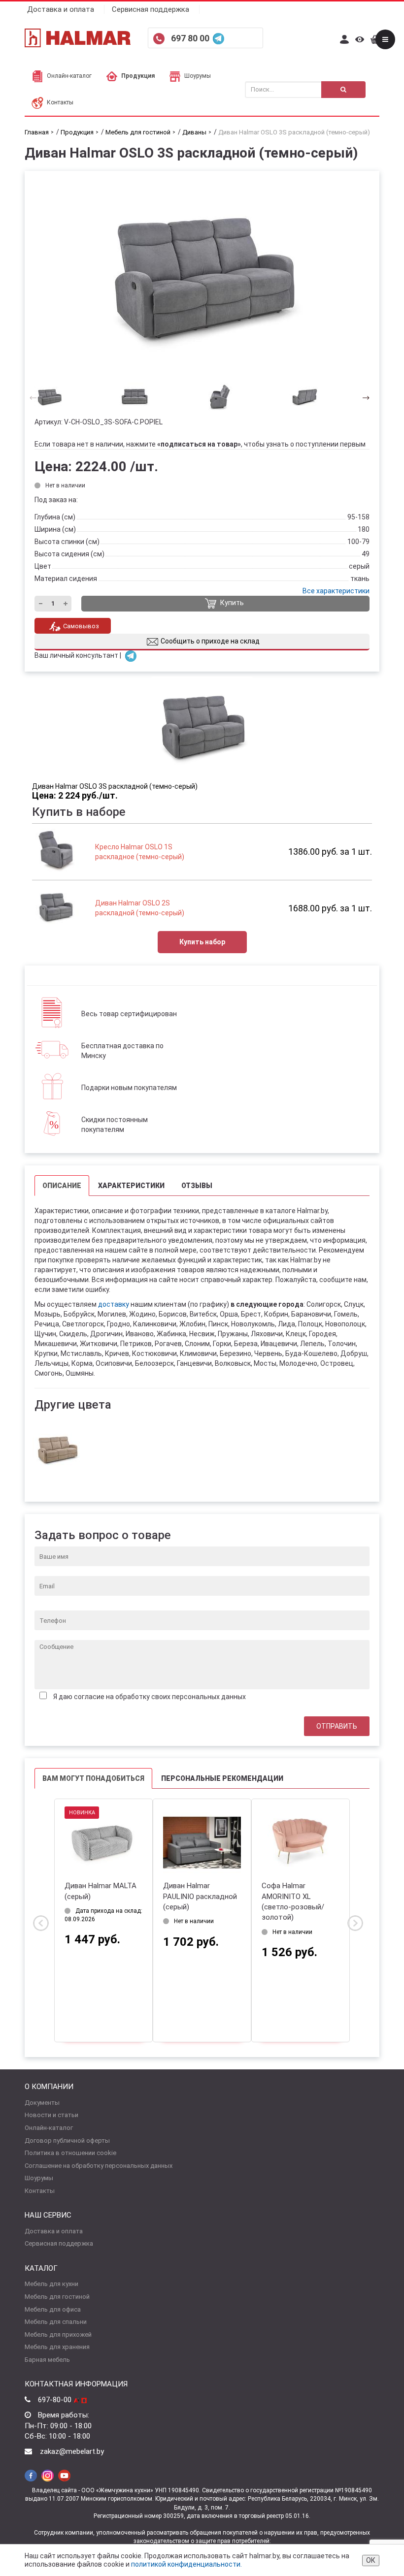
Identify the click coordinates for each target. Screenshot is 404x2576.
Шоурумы (198, 76)
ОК (371, 2560)
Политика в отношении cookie (70, 2153)
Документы (42, 2103)
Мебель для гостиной (57, 2297)
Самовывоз (81, 626)
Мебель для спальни (56, 2322)
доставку (114, 1304)
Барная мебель (47, 2360)
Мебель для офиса (53, 2309)
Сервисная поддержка (151, 9)
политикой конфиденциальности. (186, 2564)
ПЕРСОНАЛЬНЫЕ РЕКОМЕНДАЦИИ (222, 1778)
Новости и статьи (51, 2115)
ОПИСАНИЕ (62, 1186)
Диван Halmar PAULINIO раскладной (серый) (200, 1896)
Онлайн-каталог (69, 76)
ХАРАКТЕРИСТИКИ (131, 1186)
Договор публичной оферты (67, 2141)
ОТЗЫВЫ (197, 1186)
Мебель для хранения (57, 2347)
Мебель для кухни (51, 2284)
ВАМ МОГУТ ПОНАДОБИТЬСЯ (93, 1778)
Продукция (138, 76)
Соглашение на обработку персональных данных (99, 2166)
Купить (231, 603)
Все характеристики (336, 591)
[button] (363, 397)
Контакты (60, 102)
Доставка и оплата (61, 9)
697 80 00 (191, 38)
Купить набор (202, 942)
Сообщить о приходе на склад (210, 641)
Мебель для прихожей (58, 2334)
